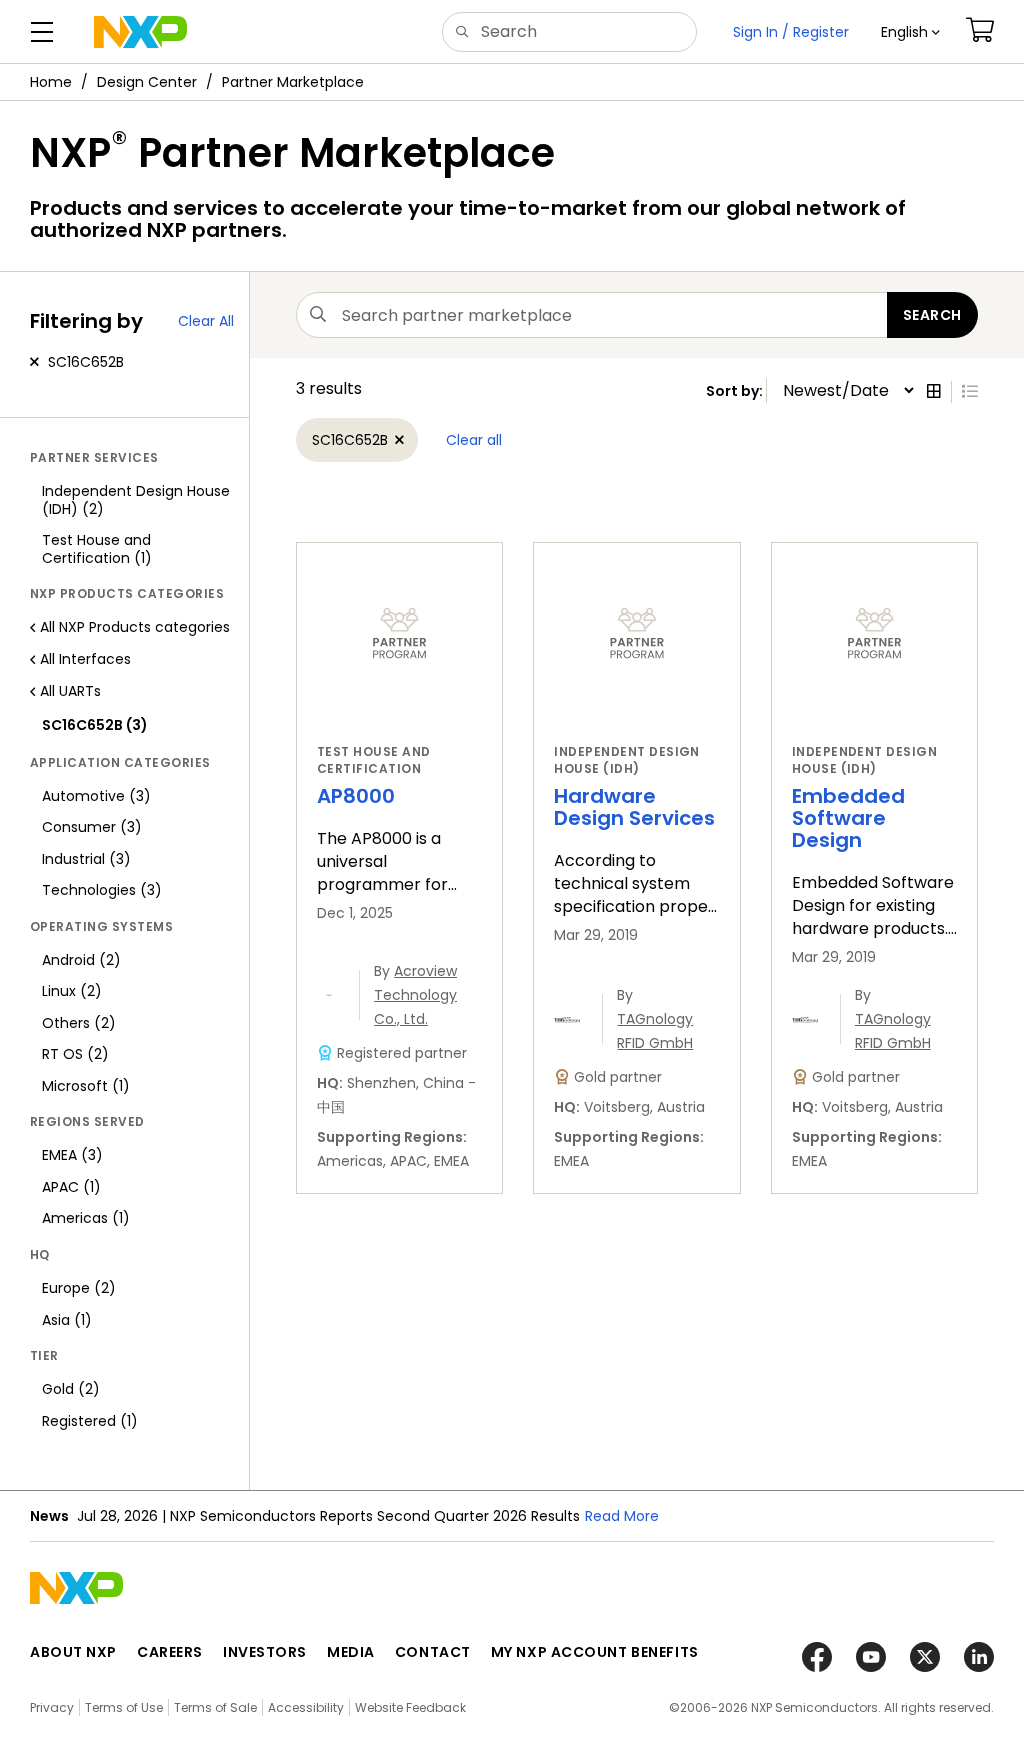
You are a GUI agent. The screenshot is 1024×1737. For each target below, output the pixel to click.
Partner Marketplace (293, 82)
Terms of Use (124, 1707)
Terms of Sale (215, 1707)
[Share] (1002, 143)
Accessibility (306, 1707)
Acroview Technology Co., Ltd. (415, 995)
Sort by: (736, 391)
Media (351, 1652)
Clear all (474, 440)
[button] (910, 32)
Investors (265, 1652)
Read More (622, 1516)
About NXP (73, 1652)
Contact (433, 1652)
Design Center (147, 82)
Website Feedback (410, 1707)
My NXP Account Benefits (595, 1652)
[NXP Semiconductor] (140, 32)
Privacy (52, 1707)
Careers (170, 1652)
